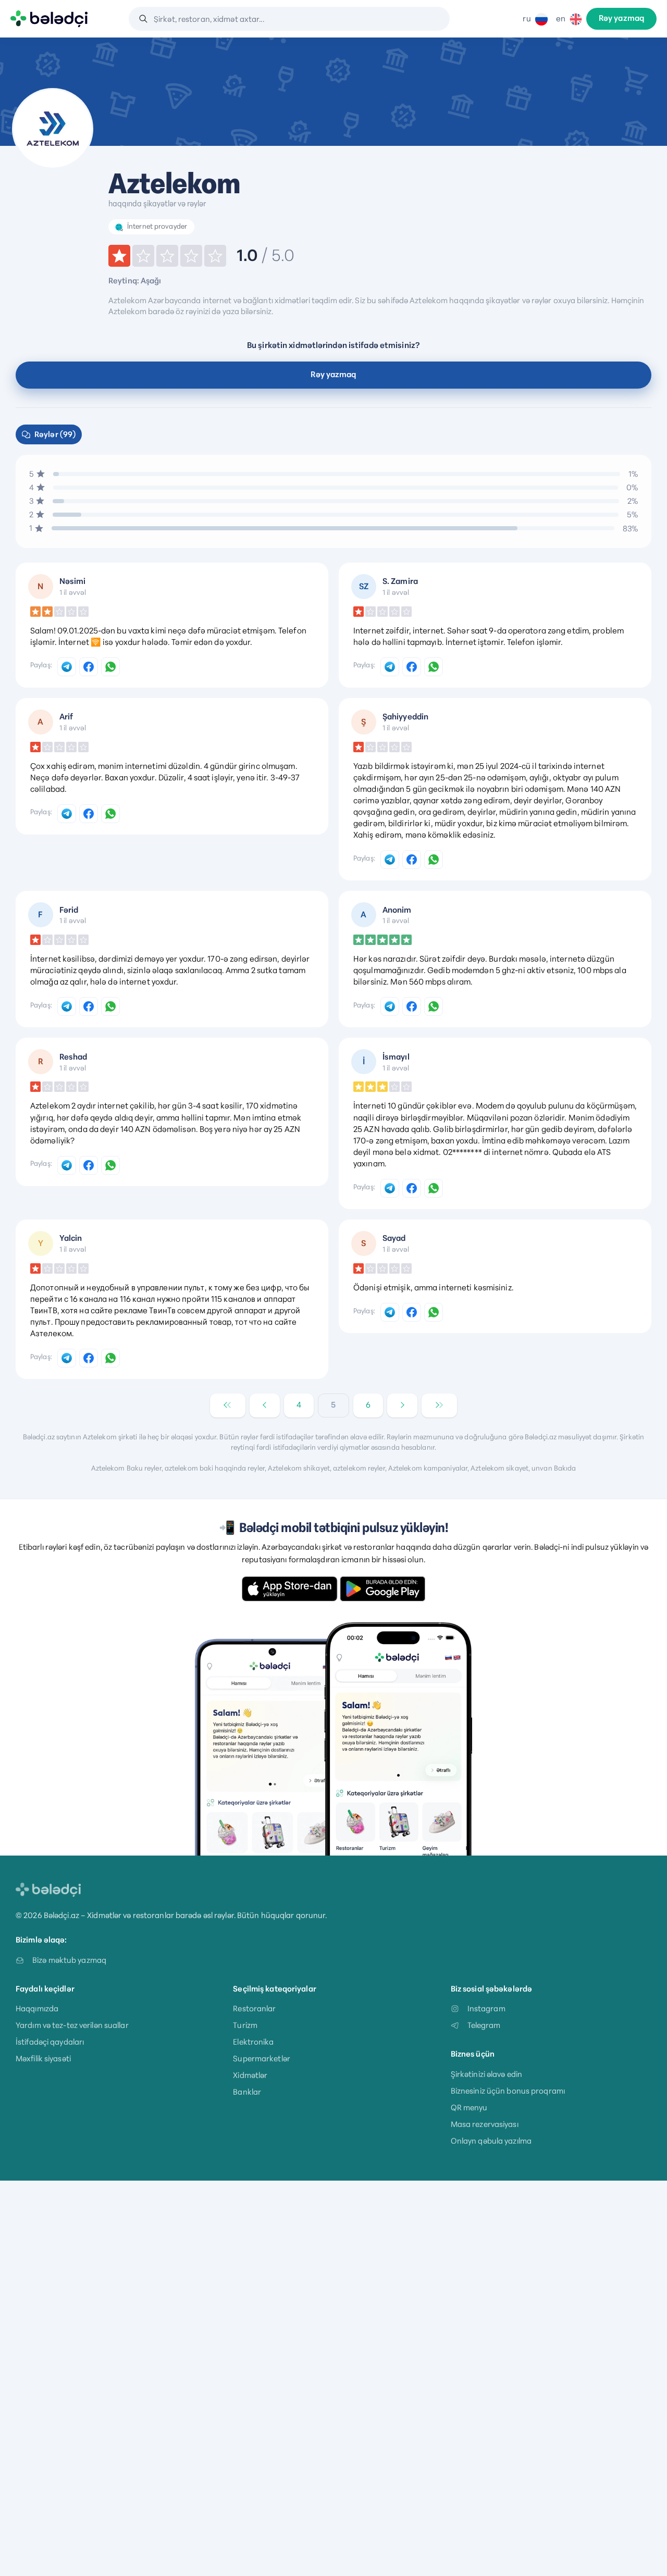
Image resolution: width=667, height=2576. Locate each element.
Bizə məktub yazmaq (69, 1960)
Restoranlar (254, 2008)
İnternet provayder (157, 226)
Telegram (484, 2025)
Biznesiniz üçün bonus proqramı (508, 2091)
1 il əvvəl (73, 592)
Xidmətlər (250, 2075)
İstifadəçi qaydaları (50, 2042)
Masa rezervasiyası (485, 2124)
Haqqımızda (37, 2008)
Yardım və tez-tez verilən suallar (72, 2025)
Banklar (247, 2092)
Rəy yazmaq (621, 19)
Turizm (245, 2025)
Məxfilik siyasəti (43, 2058)
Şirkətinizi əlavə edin (486, 2074)
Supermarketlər (262, 2058)
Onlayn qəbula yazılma (491, 2141)
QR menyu (469, 2107)
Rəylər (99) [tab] (55, 434)
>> (439, 1405)
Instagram (486, 2008)
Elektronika (253, 2042)
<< (228, 1405)
